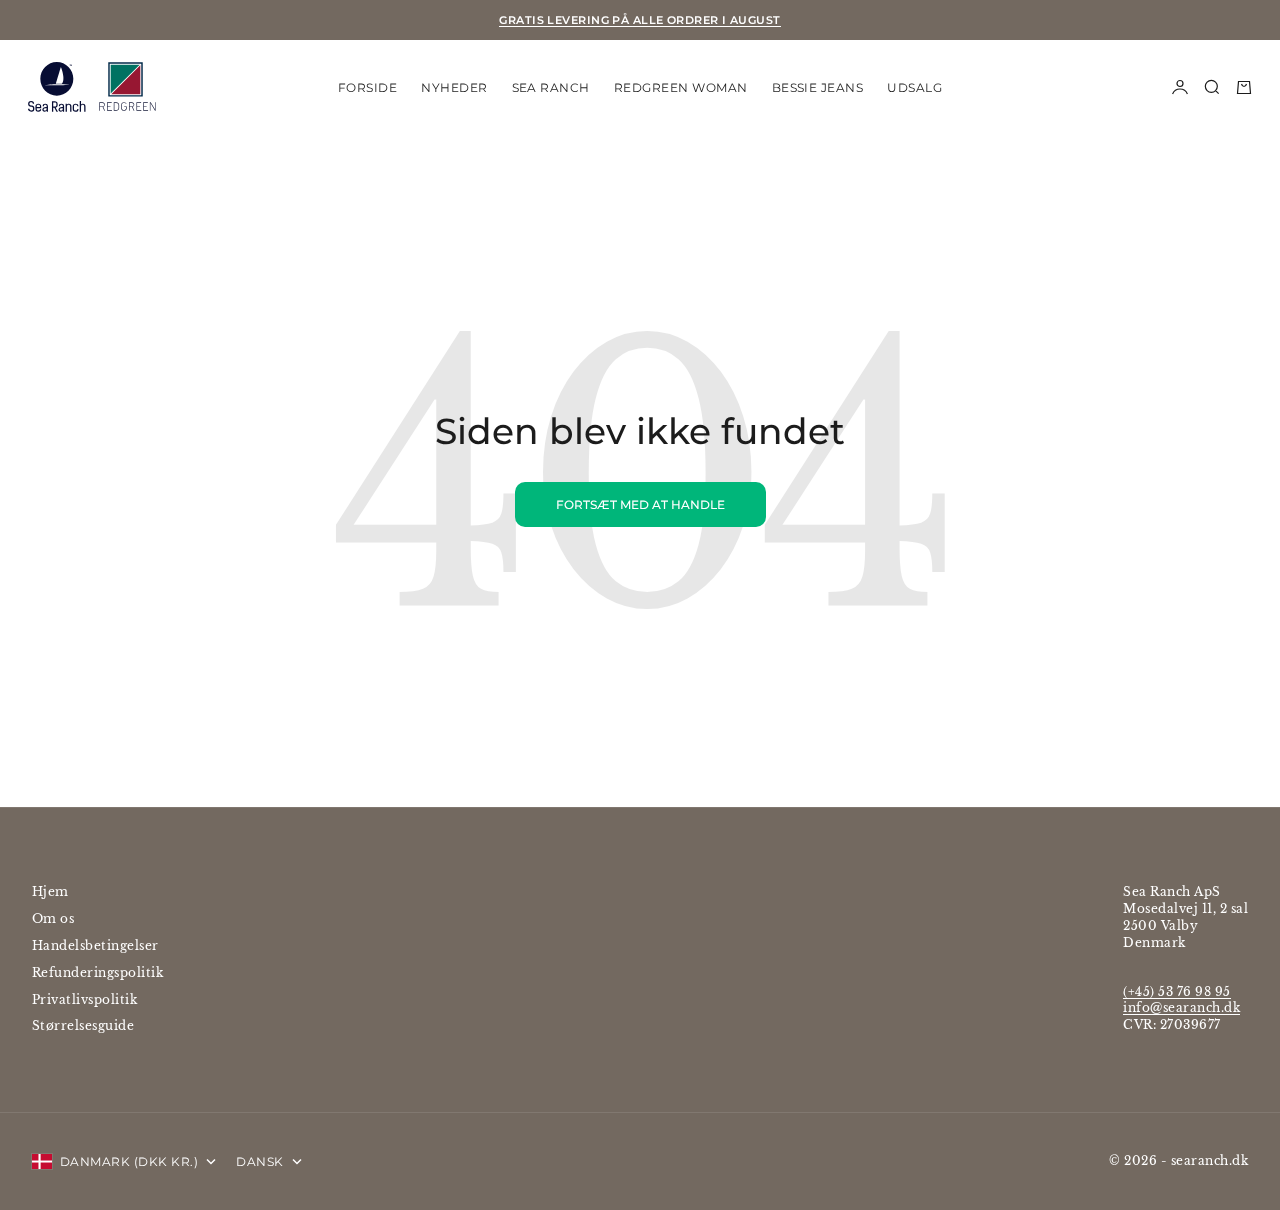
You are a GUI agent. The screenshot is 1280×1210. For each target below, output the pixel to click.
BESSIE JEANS (818, 86)
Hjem (50, 891)
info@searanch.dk (1181, 1007)
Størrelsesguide (83, 1025)
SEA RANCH (551, 86)
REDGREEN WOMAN (681, 86)
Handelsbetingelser (95, 945)
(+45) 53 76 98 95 (1176, 991)
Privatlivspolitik (84, 999)
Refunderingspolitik (97, 972)
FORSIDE (367, 86)
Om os (53, 918)
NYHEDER (454, 86)
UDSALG (914, 86)
